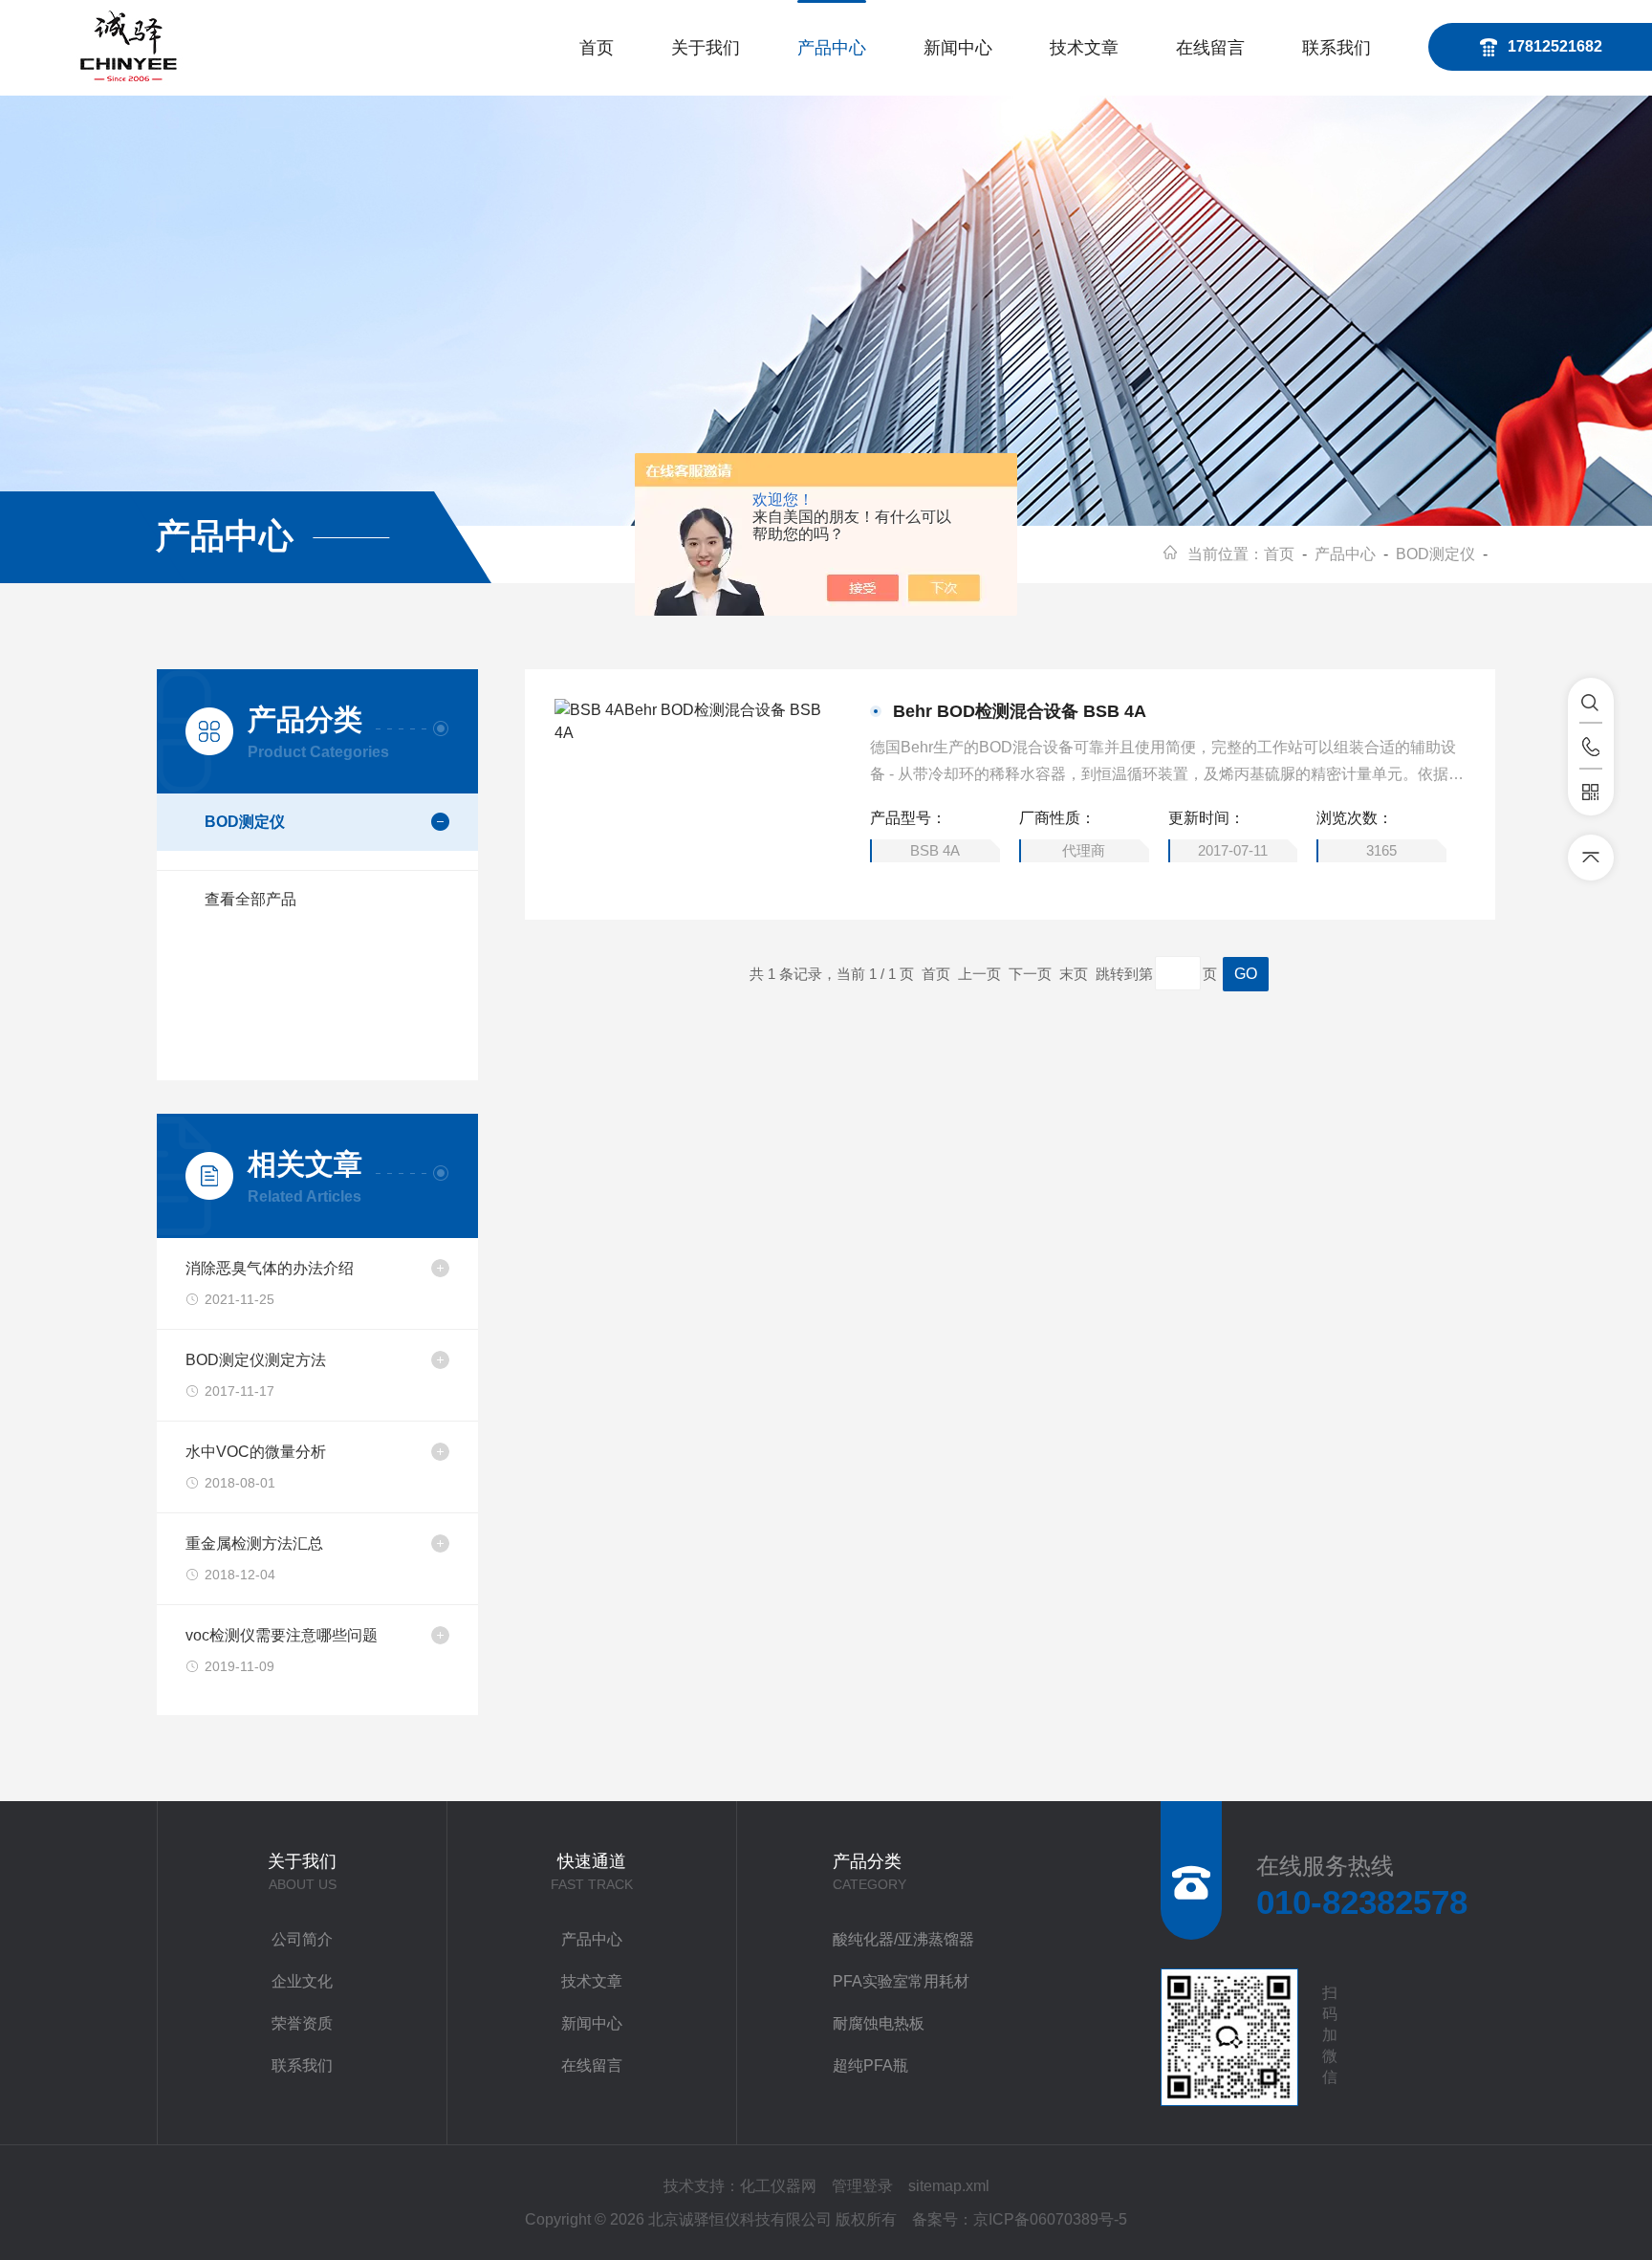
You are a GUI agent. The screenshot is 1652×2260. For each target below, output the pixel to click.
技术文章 (1084, 48)
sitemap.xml (949, 2186)
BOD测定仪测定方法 (256, 1360)
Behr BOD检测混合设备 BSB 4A (1020, 711)
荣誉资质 (302, 2023)
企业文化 (302, 1981)
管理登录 (862, 2186)
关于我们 (706, 48)
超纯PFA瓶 (870, 2065)
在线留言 (1210, 48)
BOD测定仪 (1435, 554)
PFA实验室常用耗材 (901, 1981)
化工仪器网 (778, 2186)
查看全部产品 (250, 899)
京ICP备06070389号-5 (1050, 2219)
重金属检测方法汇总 (254, 1543)
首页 (597, 48)
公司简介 (302, 1939)
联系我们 (1337, 48)
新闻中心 (958, 48)
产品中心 (832, 48)
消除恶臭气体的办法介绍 (270, 1268)
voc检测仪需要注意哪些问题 (282, 1635)
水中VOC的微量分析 (256, 1452)
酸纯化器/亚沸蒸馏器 (903, 1939)
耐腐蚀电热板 (879, 2023)
